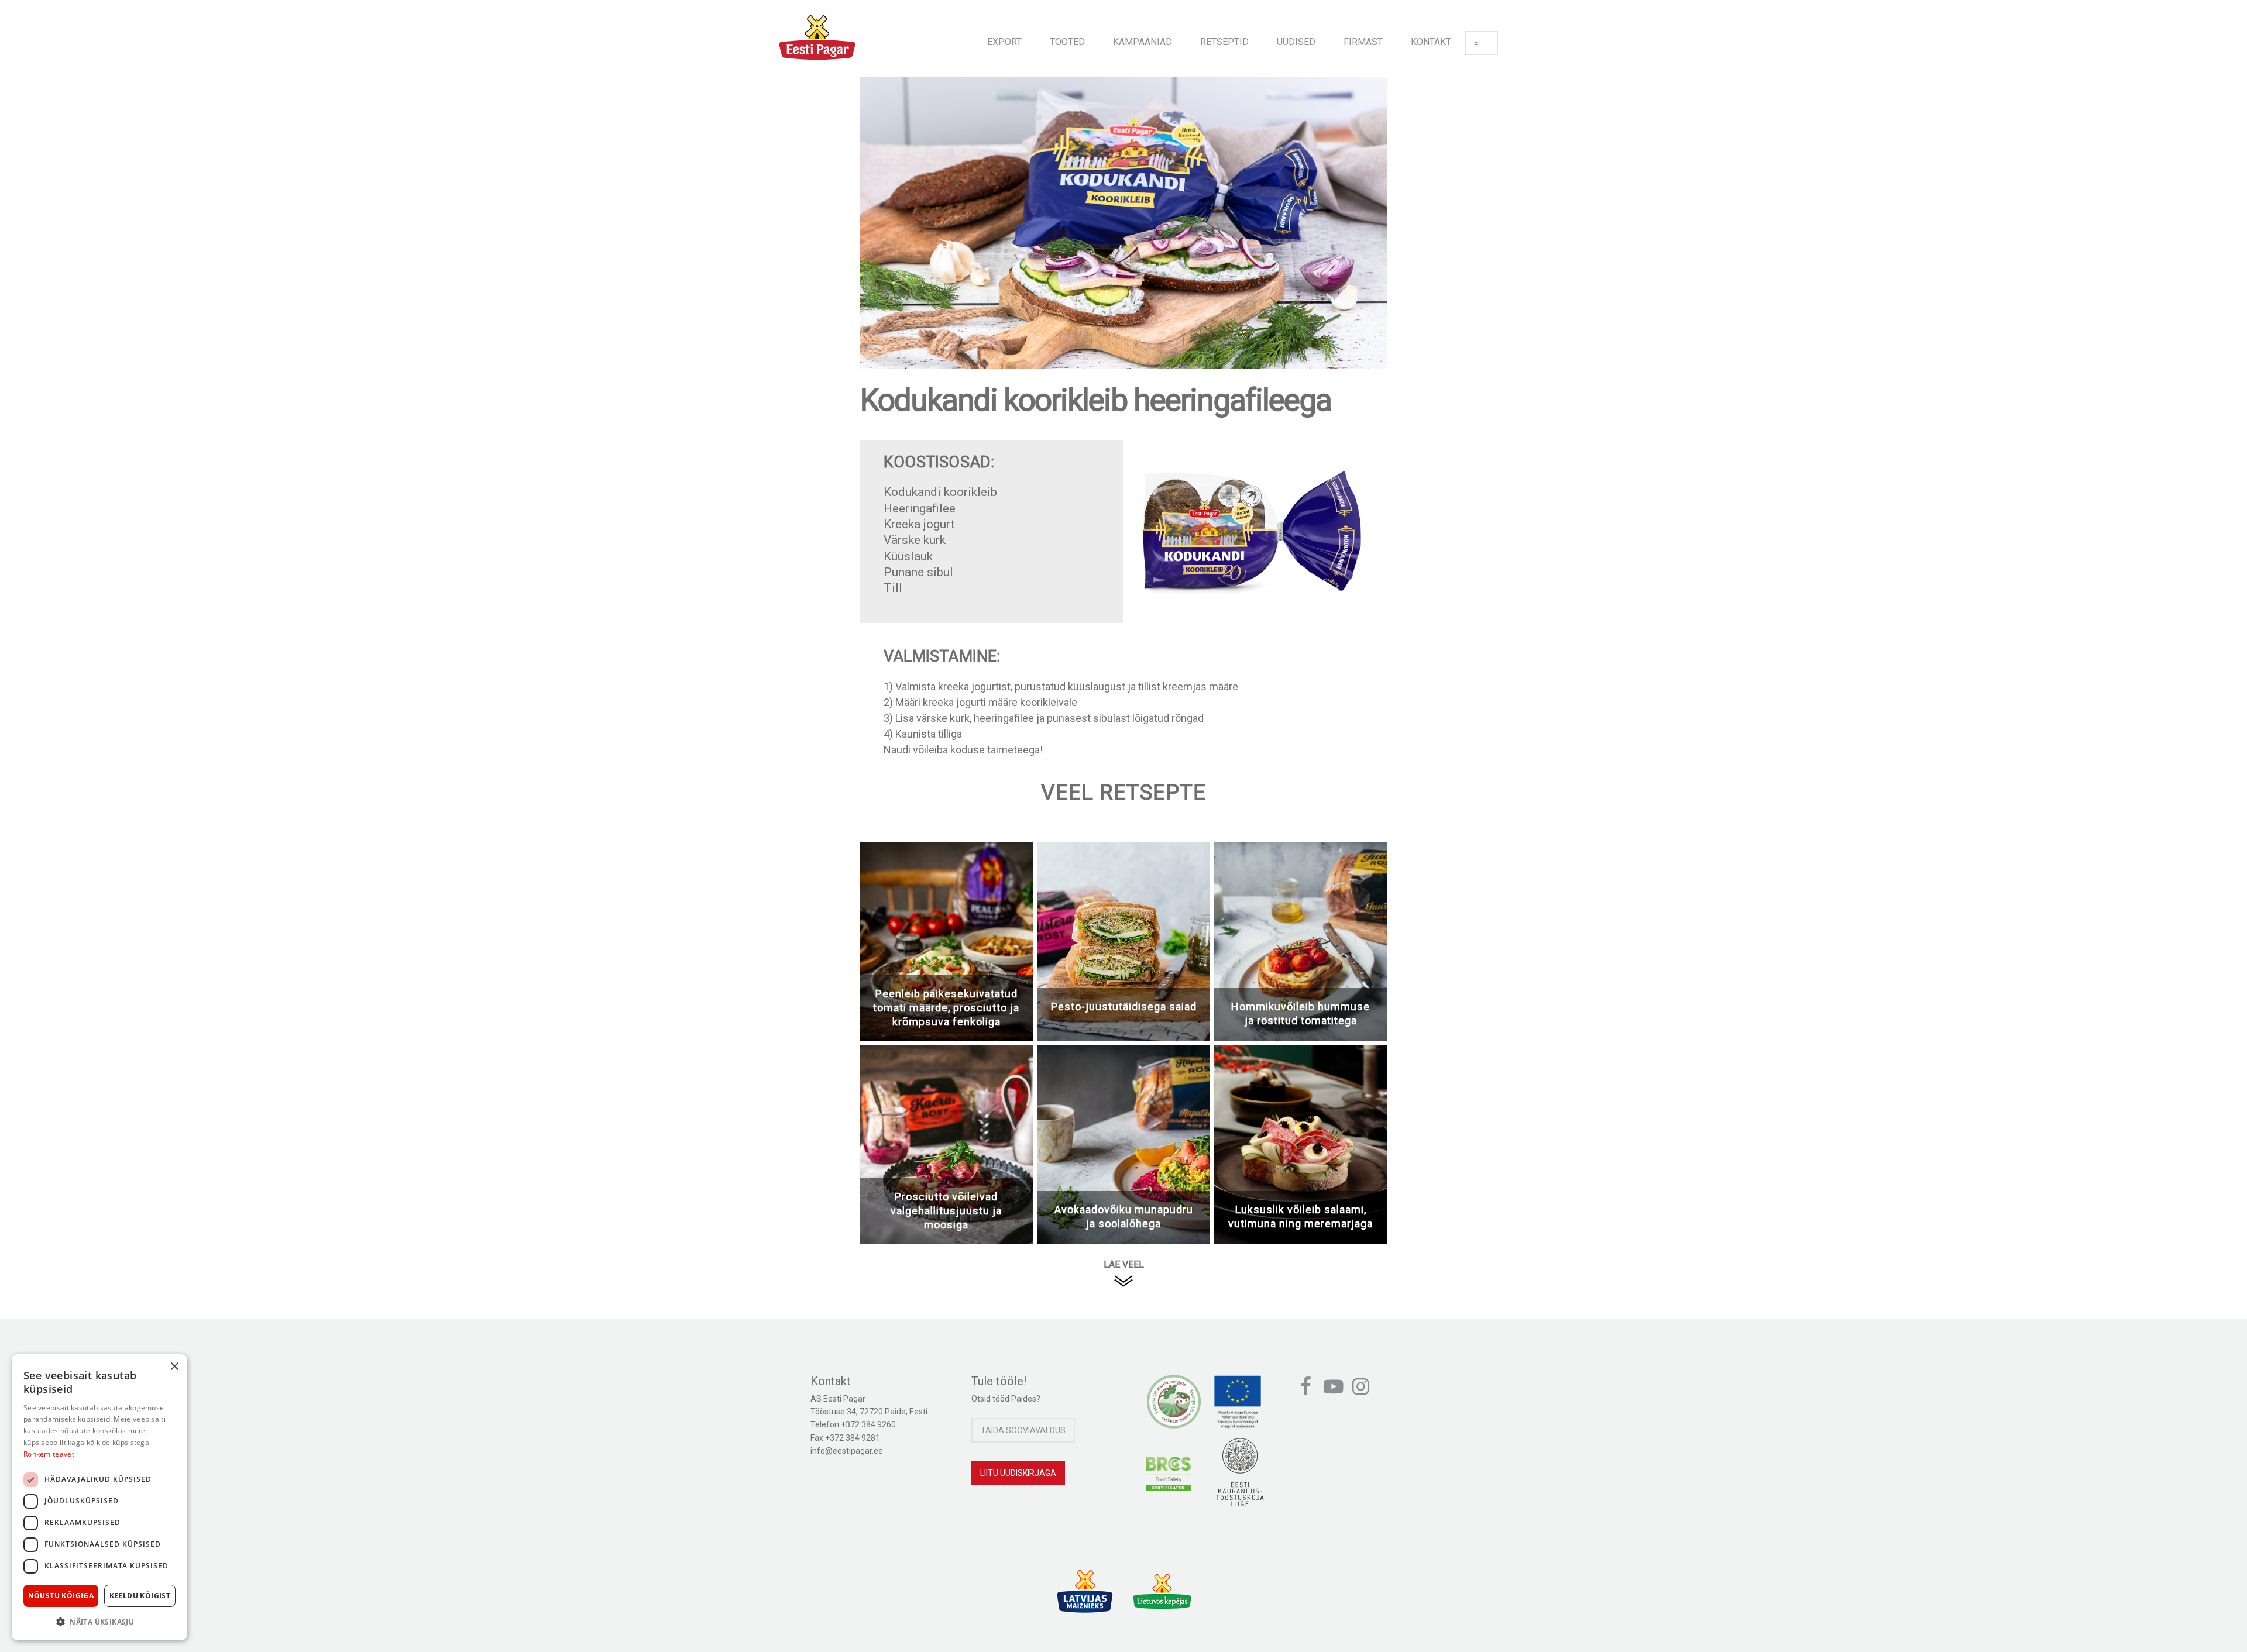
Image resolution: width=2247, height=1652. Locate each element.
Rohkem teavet (49, 1454)
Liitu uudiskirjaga (1018, 1473)
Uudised (1296, 42)
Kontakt (1431, 42)
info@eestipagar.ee (847, 1451)
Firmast (1363, 42)
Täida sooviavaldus (1023, 1430)
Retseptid (1224, 42)
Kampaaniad (1143, 42)
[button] (99, 1622)
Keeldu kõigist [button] (140, 1596)
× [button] (174, 1367)
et (1478, 43)
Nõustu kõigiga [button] (61, 1596)
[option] (1123, 235)
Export (1004, 42)
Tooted (1067, 42)
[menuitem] (1004, 38)
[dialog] (99, 1497)
